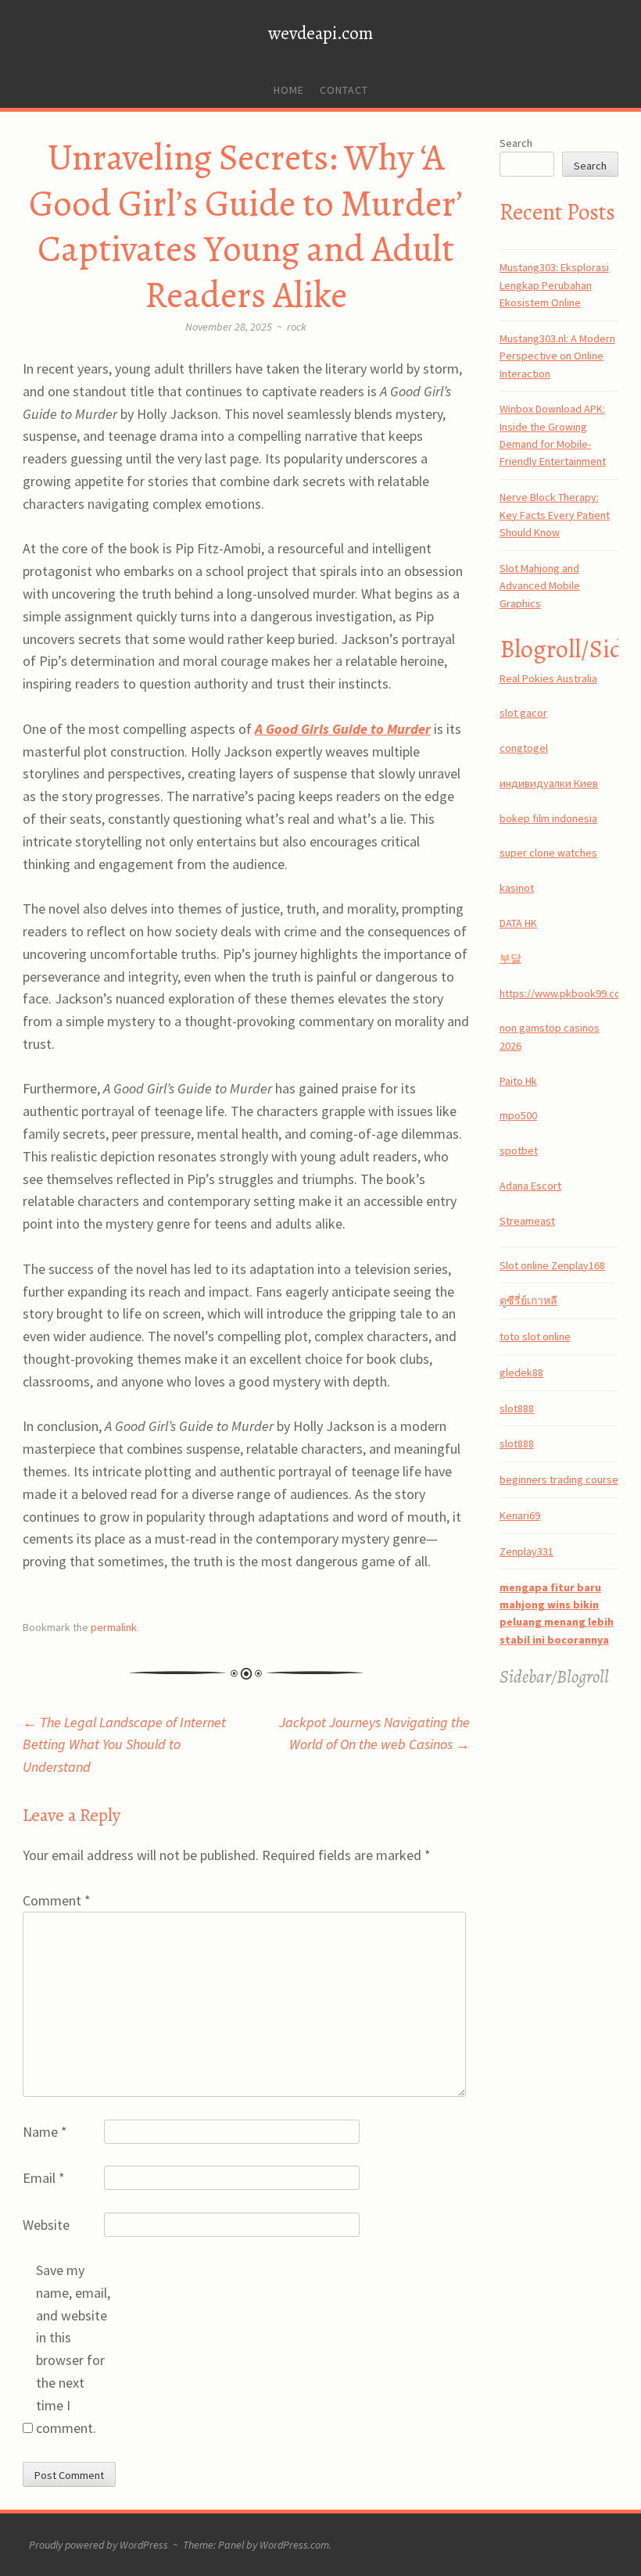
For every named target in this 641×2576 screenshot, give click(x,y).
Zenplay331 (526, 1551)
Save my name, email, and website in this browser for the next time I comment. (73, 2349)
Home (289, 90)
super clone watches (548, 853)
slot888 (517, 1408)
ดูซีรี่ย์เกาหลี (528, 1301)
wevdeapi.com (320, 33)
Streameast (527, 1221)
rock (297, 327)
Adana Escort (530, 1186)
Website (46, 2225)
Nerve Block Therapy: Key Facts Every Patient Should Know (555, 515)
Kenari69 (520, 1515)
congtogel (524, 748)
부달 (510, 958)
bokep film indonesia (548, 818)
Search (516, 143)
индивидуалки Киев (549, 783)
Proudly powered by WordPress (98, 2545)
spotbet (519, 1150)
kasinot (517, 888)
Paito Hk (518, 1081)
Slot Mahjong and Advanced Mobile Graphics (540, 586)
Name (45, 2132)
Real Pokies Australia (548, 678)
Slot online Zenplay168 (552, 1265)
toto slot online (535, 1336)
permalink (114, 1627)
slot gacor (523, 713)
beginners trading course (559, 1479)
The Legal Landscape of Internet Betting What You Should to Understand (124, 1745)
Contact (344, 90)
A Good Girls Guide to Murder (343, 729)
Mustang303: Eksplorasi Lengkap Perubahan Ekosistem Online (554, 285)
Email (44, 2178)
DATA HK (518, 923)
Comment (57, 1900)
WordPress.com (294, 2545)
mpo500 (518, 1115)
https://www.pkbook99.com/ (566, 993)
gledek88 (521, 1372)
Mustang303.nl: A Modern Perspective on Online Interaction (557, 356)
